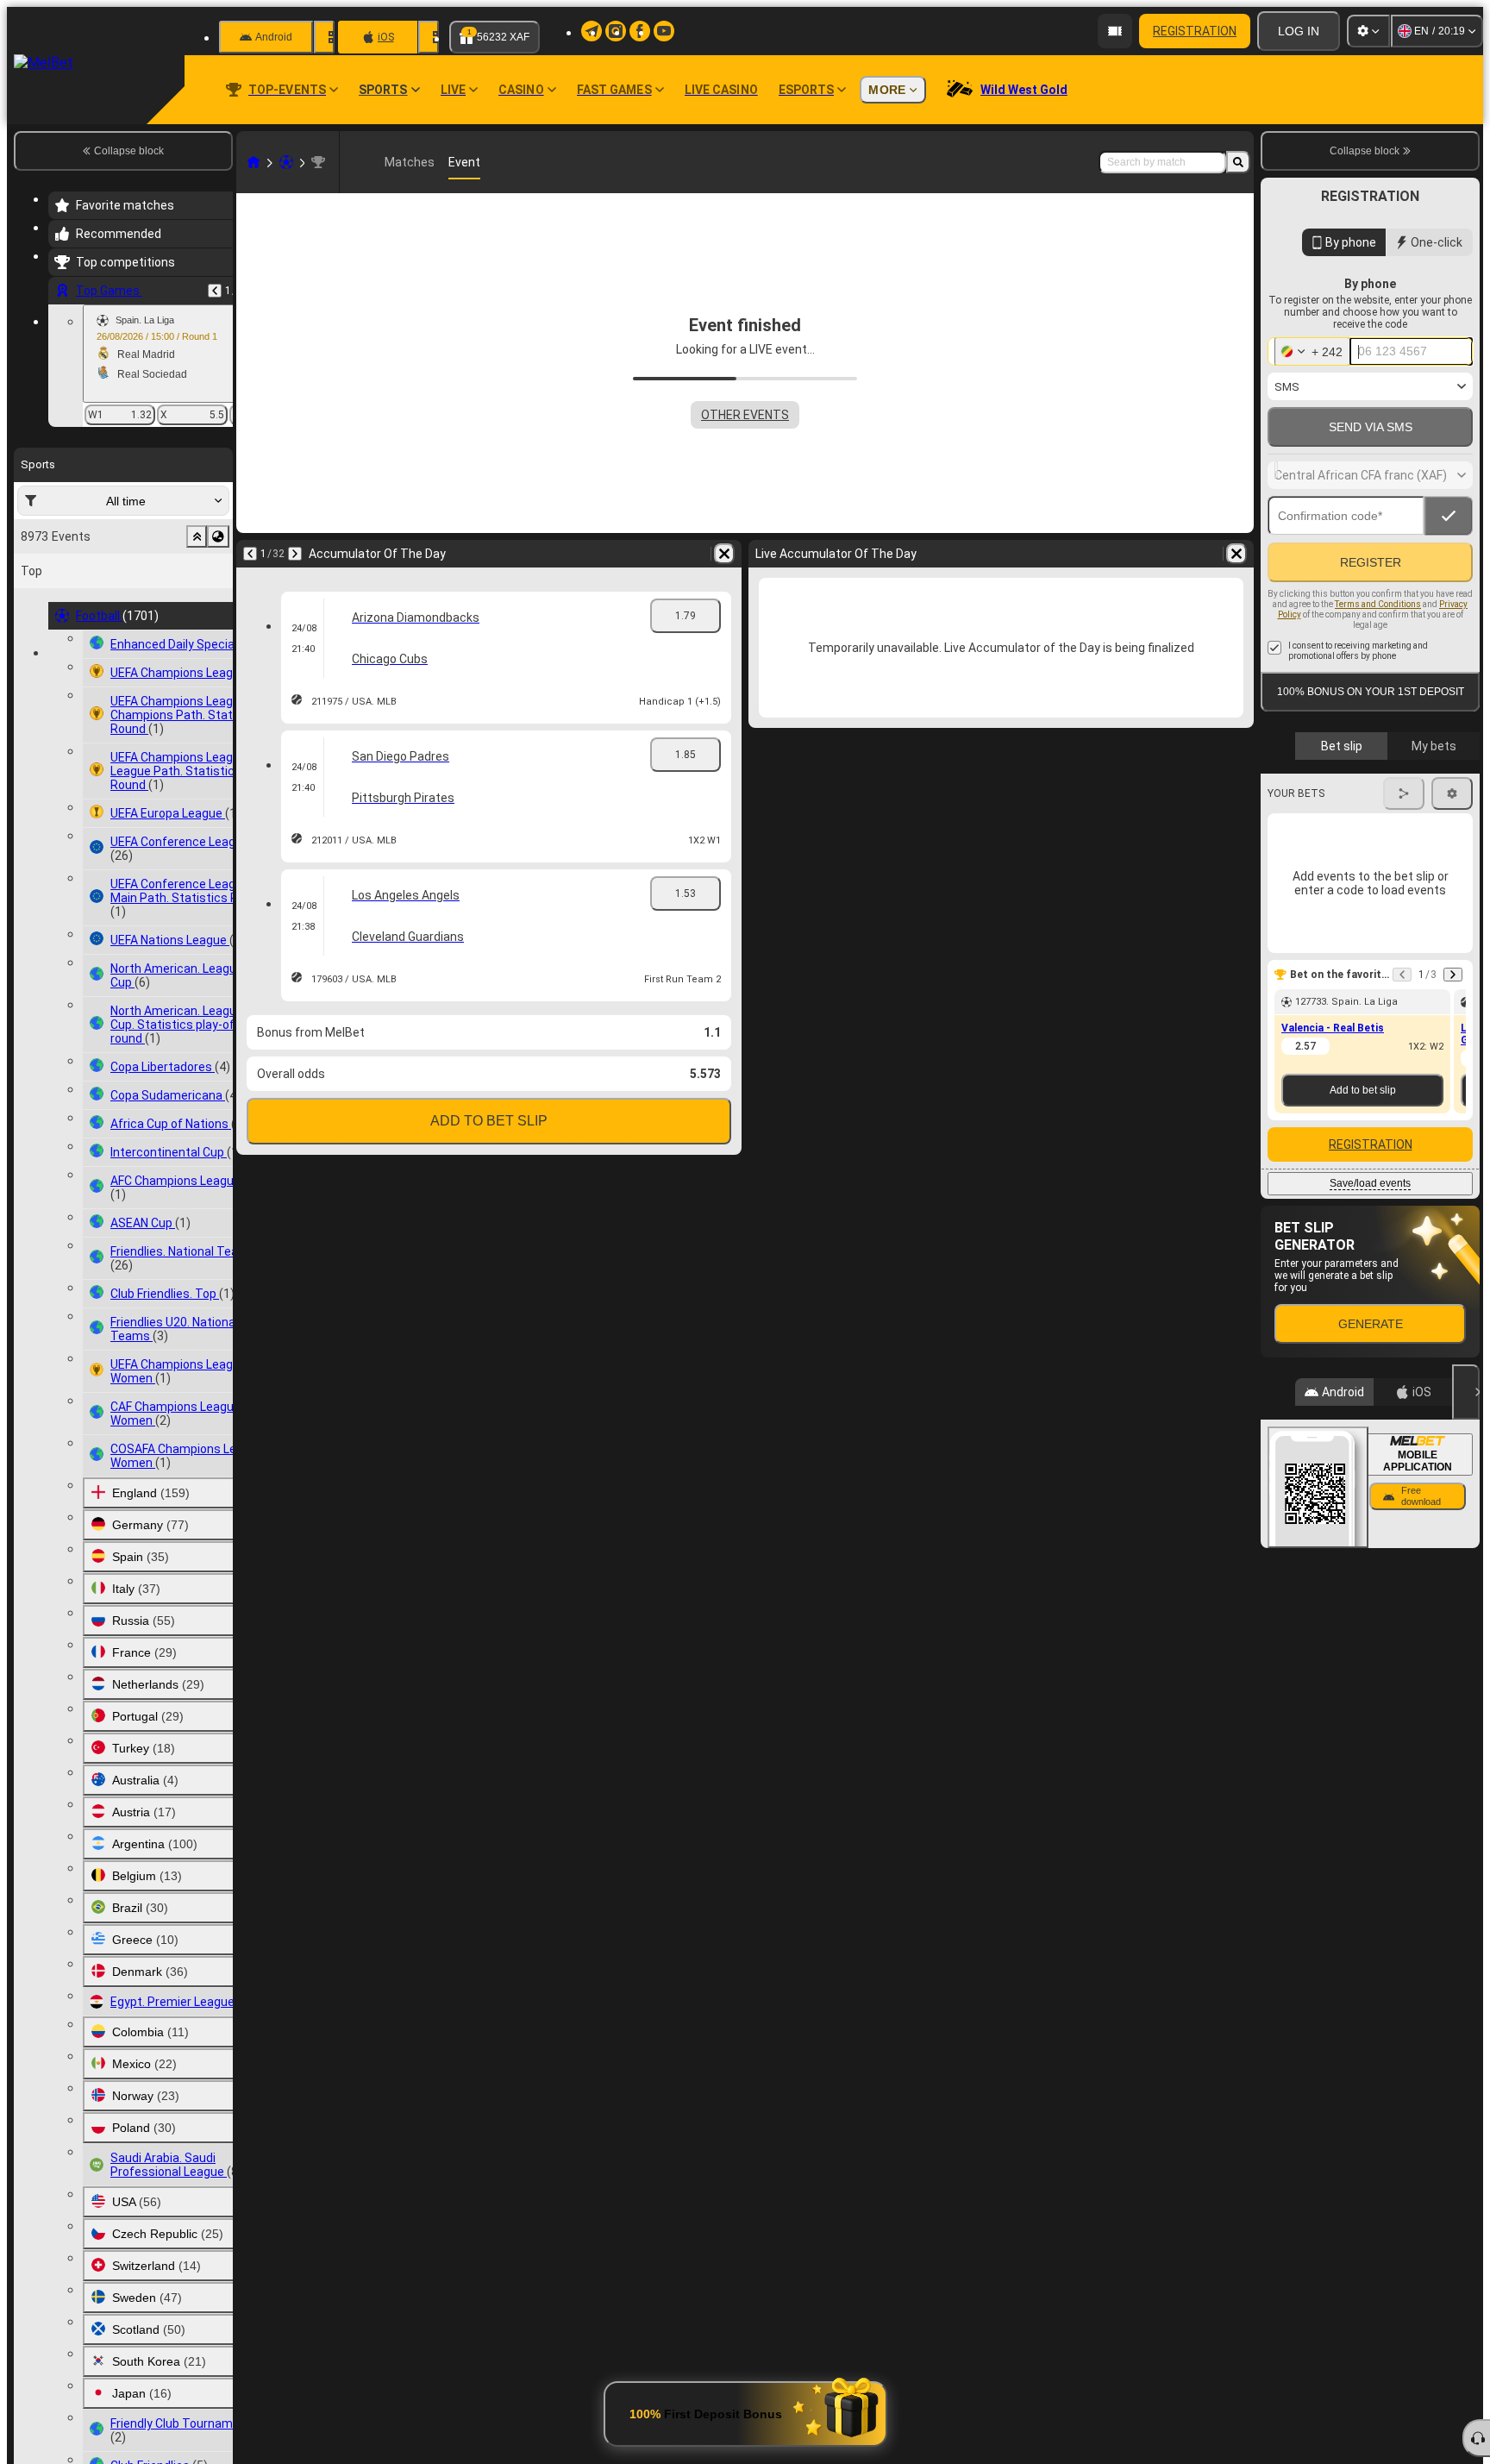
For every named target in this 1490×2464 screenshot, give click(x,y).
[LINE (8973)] (254, 162)
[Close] (1466, 1429)
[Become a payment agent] (1115, 31)
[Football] (286, 162)
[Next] (295, 554)
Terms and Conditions (1378, 641)
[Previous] (215, 291)
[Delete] (724, 554)
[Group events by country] (218, 536)
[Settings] (1368, 31)
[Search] (1238, 162)
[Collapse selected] (197, 536)
